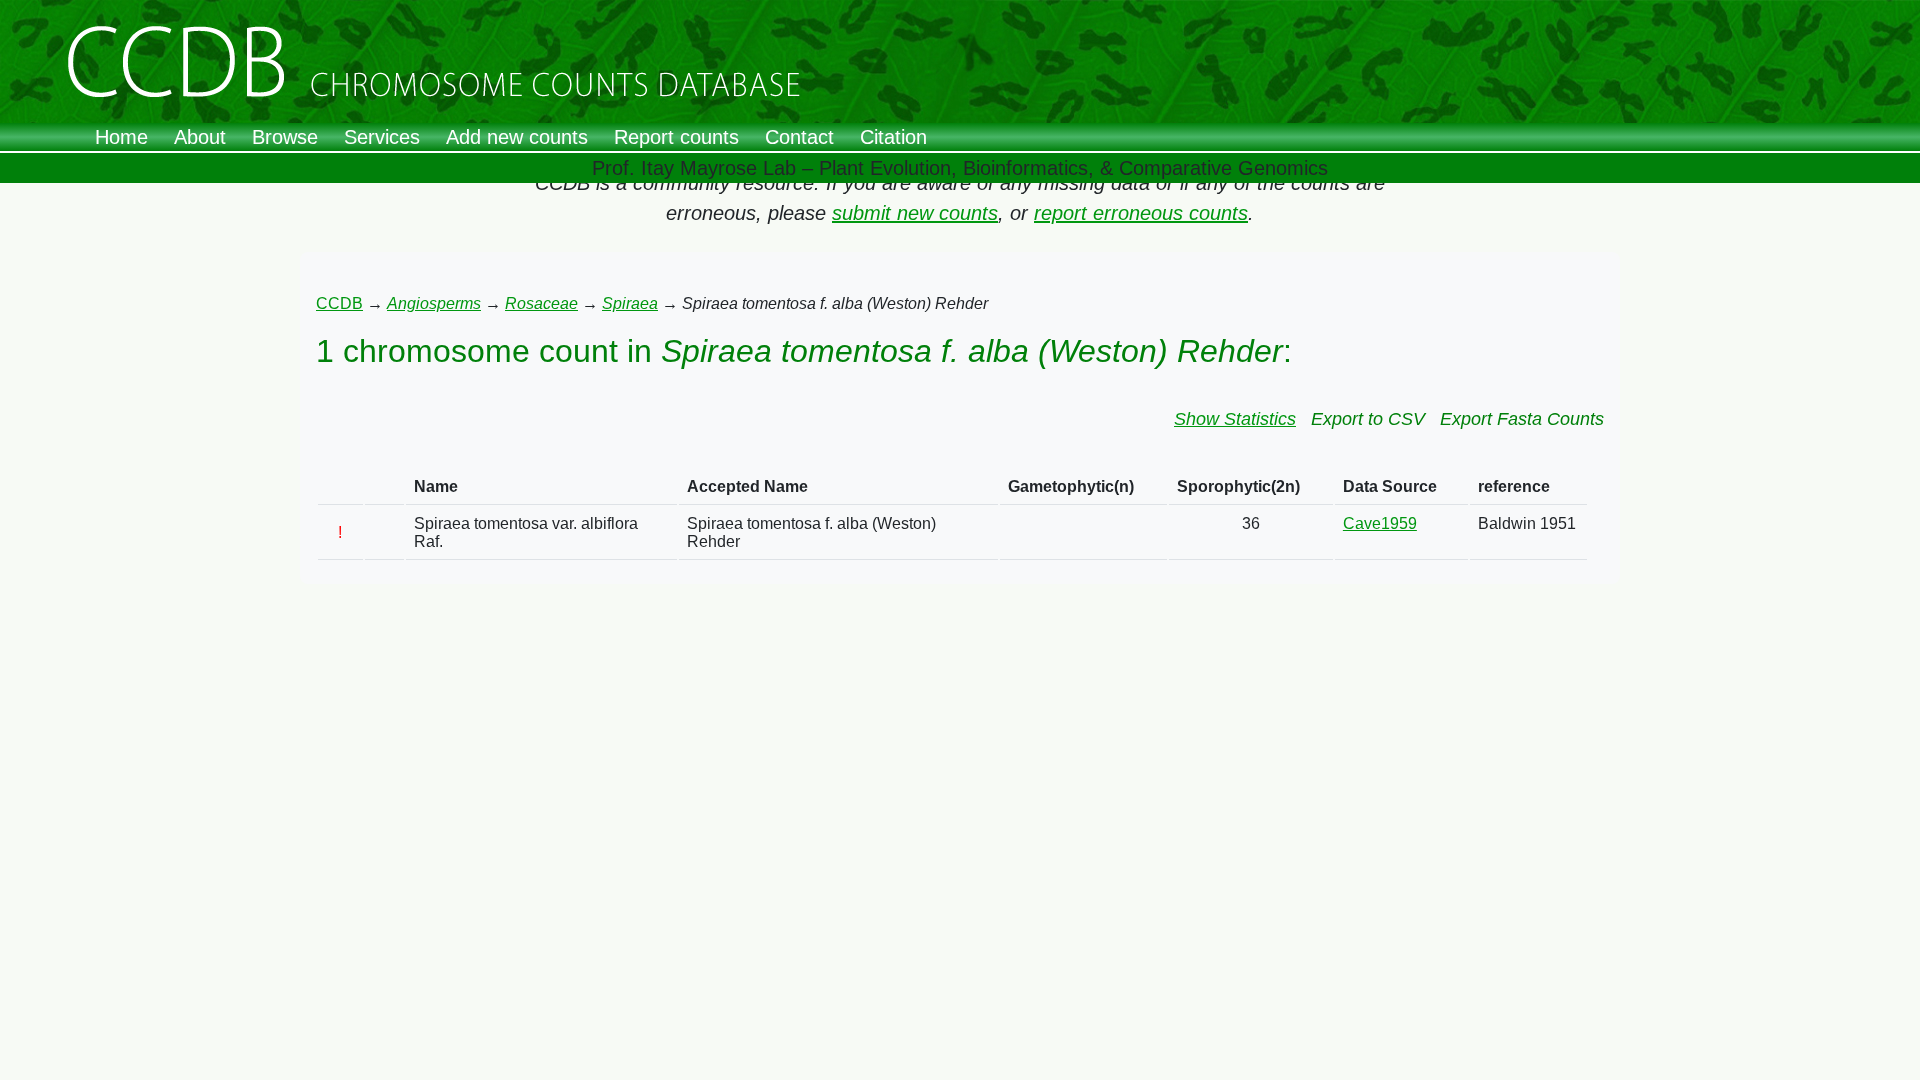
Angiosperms (434, 303)
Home (121, 137)
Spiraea (630, 303)
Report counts (676, 137)
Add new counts (517, 137)
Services (382, 137)
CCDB (339, 303)
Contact (799, 137)
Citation (893, 137)
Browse (285, 137)
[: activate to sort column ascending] (340, 487)
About (200, 137)
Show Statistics (1235, 419)
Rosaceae (541, 303)
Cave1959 (1380, 523)
